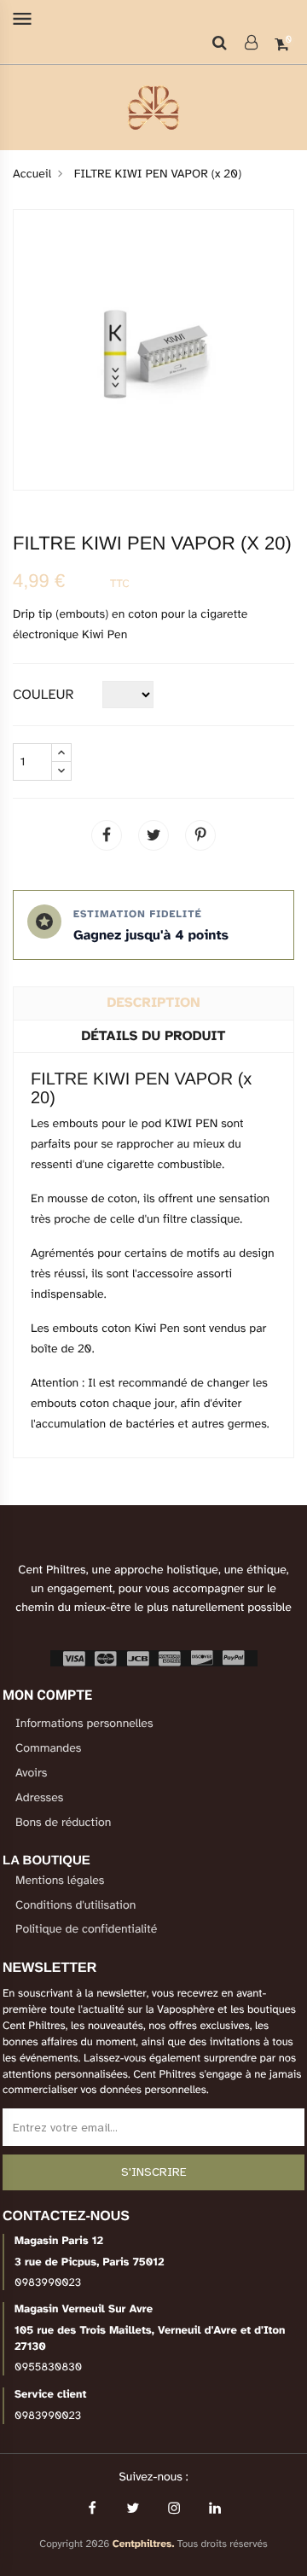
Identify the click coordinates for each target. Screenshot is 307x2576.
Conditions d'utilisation (75, 1906)
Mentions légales (60, 1881)
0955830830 (48, 2367)
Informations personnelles (84, 1724)
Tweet (153, 835)
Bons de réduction (63, 1823)
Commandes (48, 1749)
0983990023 (48, 2282)
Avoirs (31, 1774)
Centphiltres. (144, 2544)
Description (154, 1003)
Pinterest (200, 835)
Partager (107, 835)
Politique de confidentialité (86, 1930)
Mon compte (47, 1695)
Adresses (39, 1798)
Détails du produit (154, 1036)
